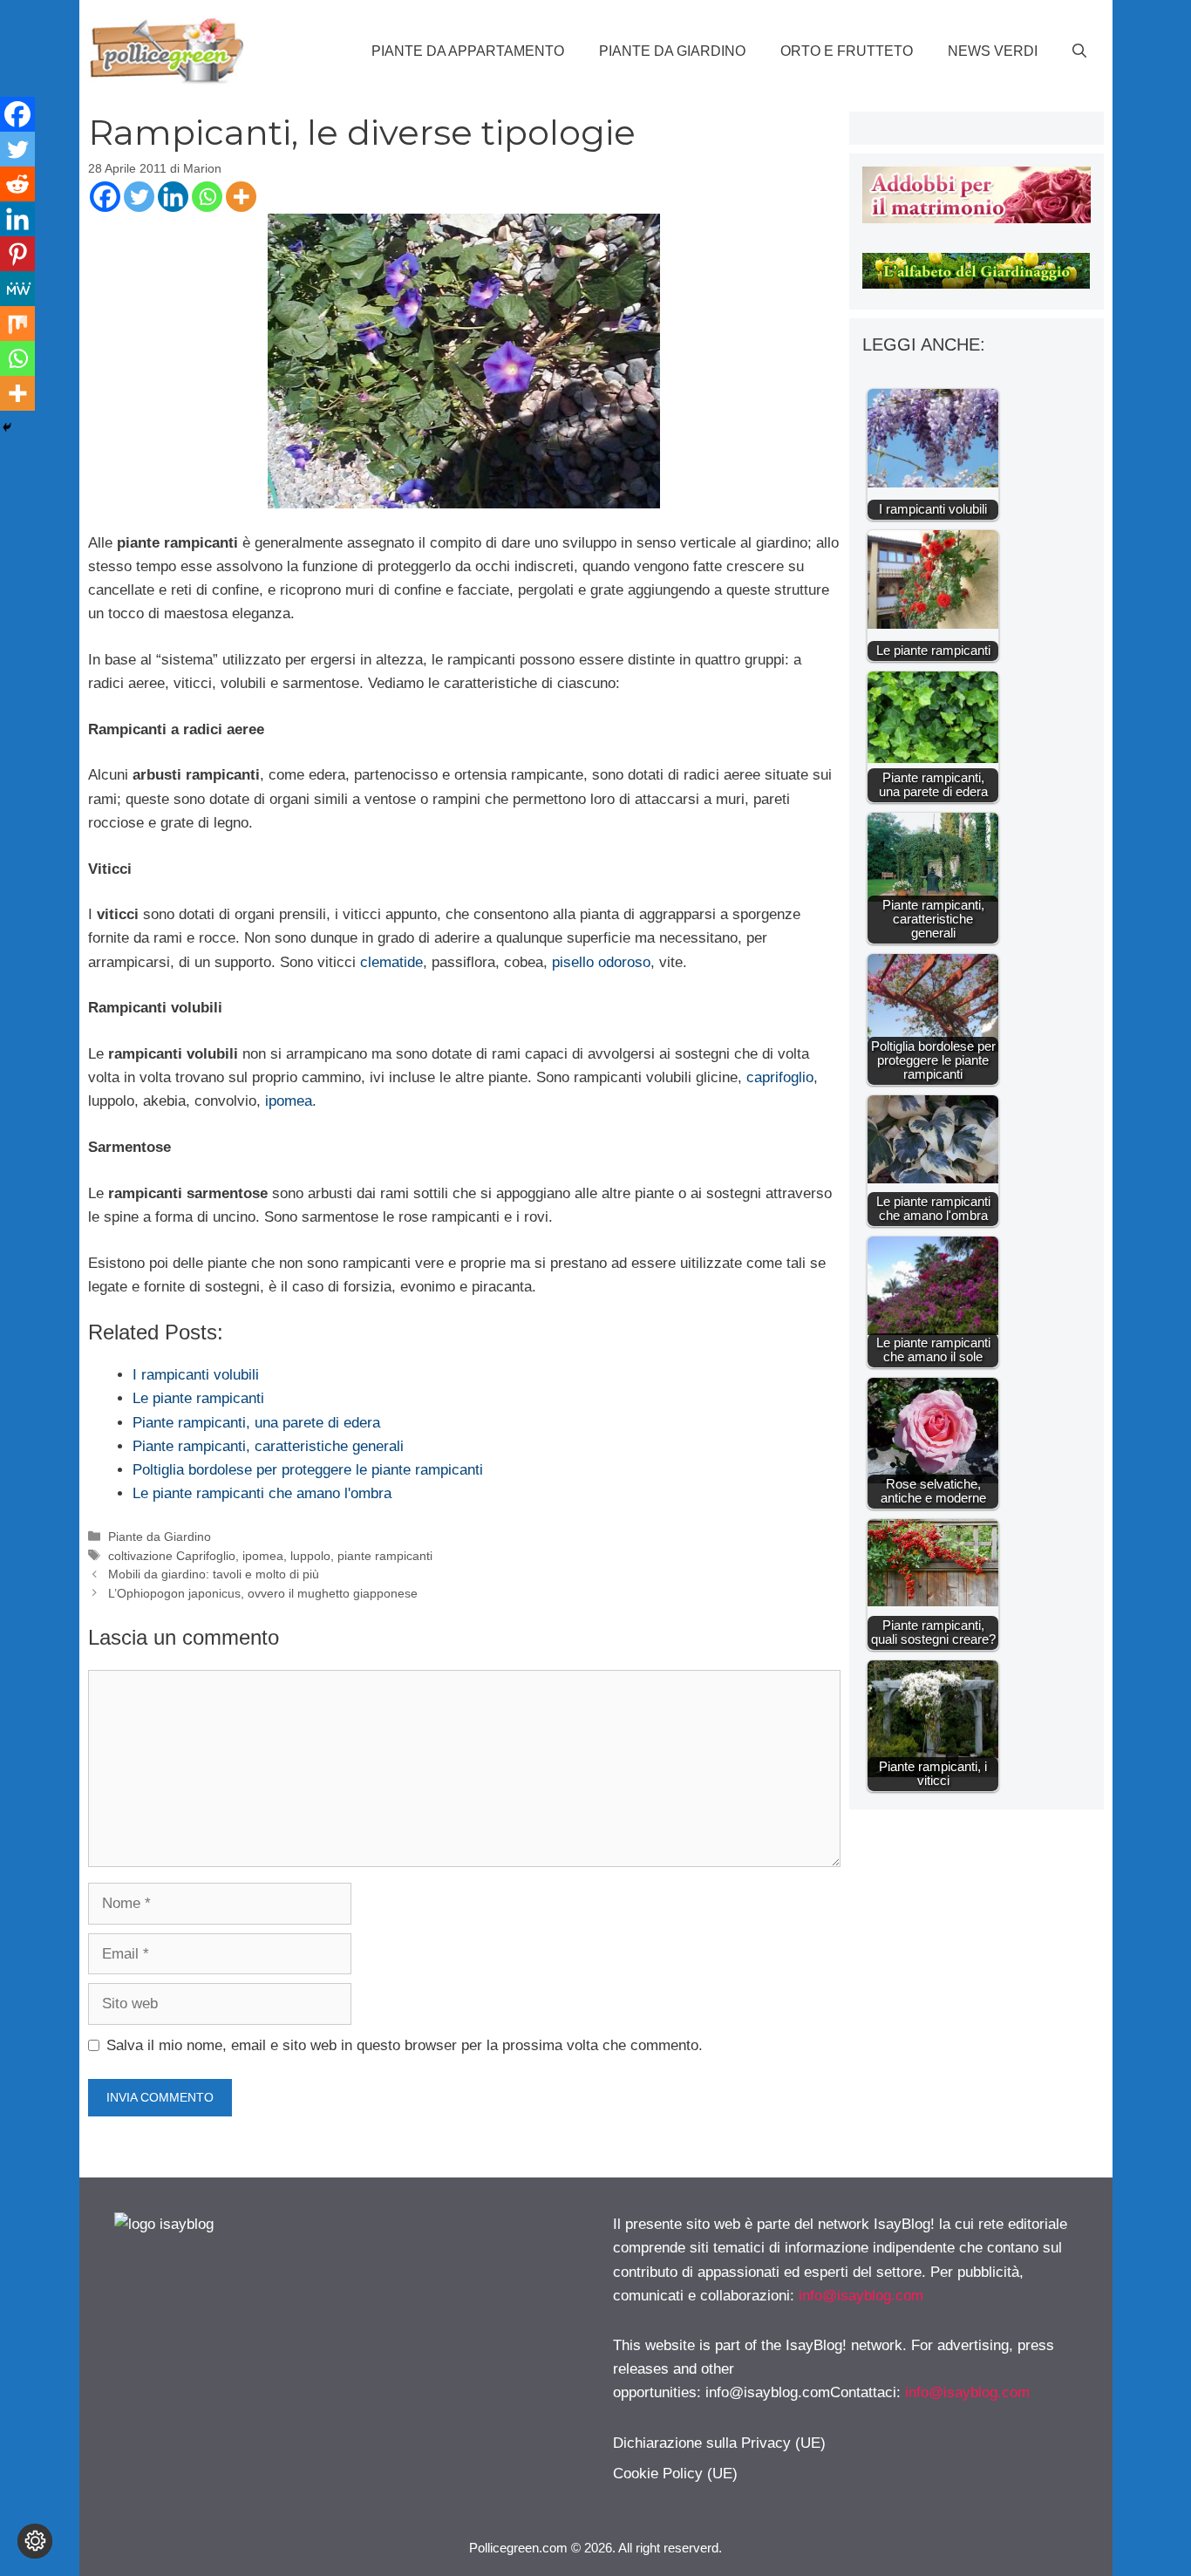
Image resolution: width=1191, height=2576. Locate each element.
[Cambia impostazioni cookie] (35, 2541)
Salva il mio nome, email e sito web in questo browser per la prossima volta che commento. (405, 2045)
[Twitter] (139, 197)
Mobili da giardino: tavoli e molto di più (214, 1574)
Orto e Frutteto (847, 51)
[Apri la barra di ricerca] (1079, 51)
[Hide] (7, 427)
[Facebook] (105, 197)
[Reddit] (17, 184)
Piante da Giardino (672, 51)
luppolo (310, 1556)
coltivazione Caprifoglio (172, 1556)
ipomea (289, 1101)
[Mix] (17, 324)
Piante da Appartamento (468, 51)
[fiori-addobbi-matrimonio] (976, 218)
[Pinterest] (17, 254)
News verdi (993, 51)
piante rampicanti (385, 1556)
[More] (241, 197)
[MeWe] (17, 289)
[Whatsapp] (207, 197)
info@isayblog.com (861, 2296)
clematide (391, 962)
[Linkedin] (173, 197)
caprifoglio (780, 1077)
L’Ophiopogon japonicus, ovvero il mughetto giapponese (263, 1593)
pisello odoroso (601, 962)
